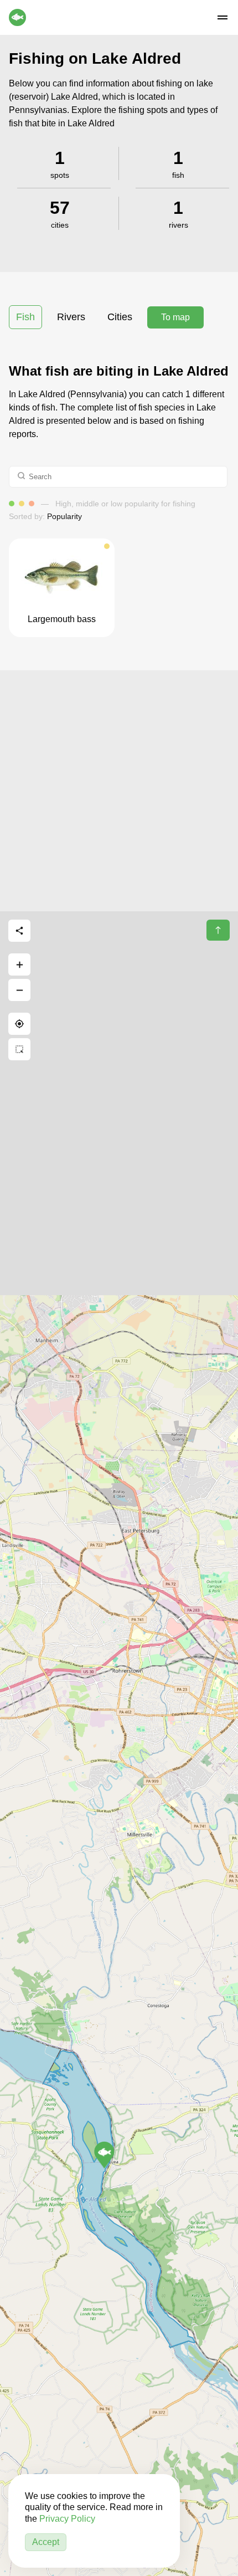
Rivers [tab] (71, 317)
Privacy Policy (67, 2519)
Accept (46, 2542)
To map (175, 317)
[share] (19, 931)
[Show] (104, 2155)
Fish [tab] (25, 317)
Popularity (64, 516)
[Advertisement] (119, 789)
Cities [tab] (120, 317)
